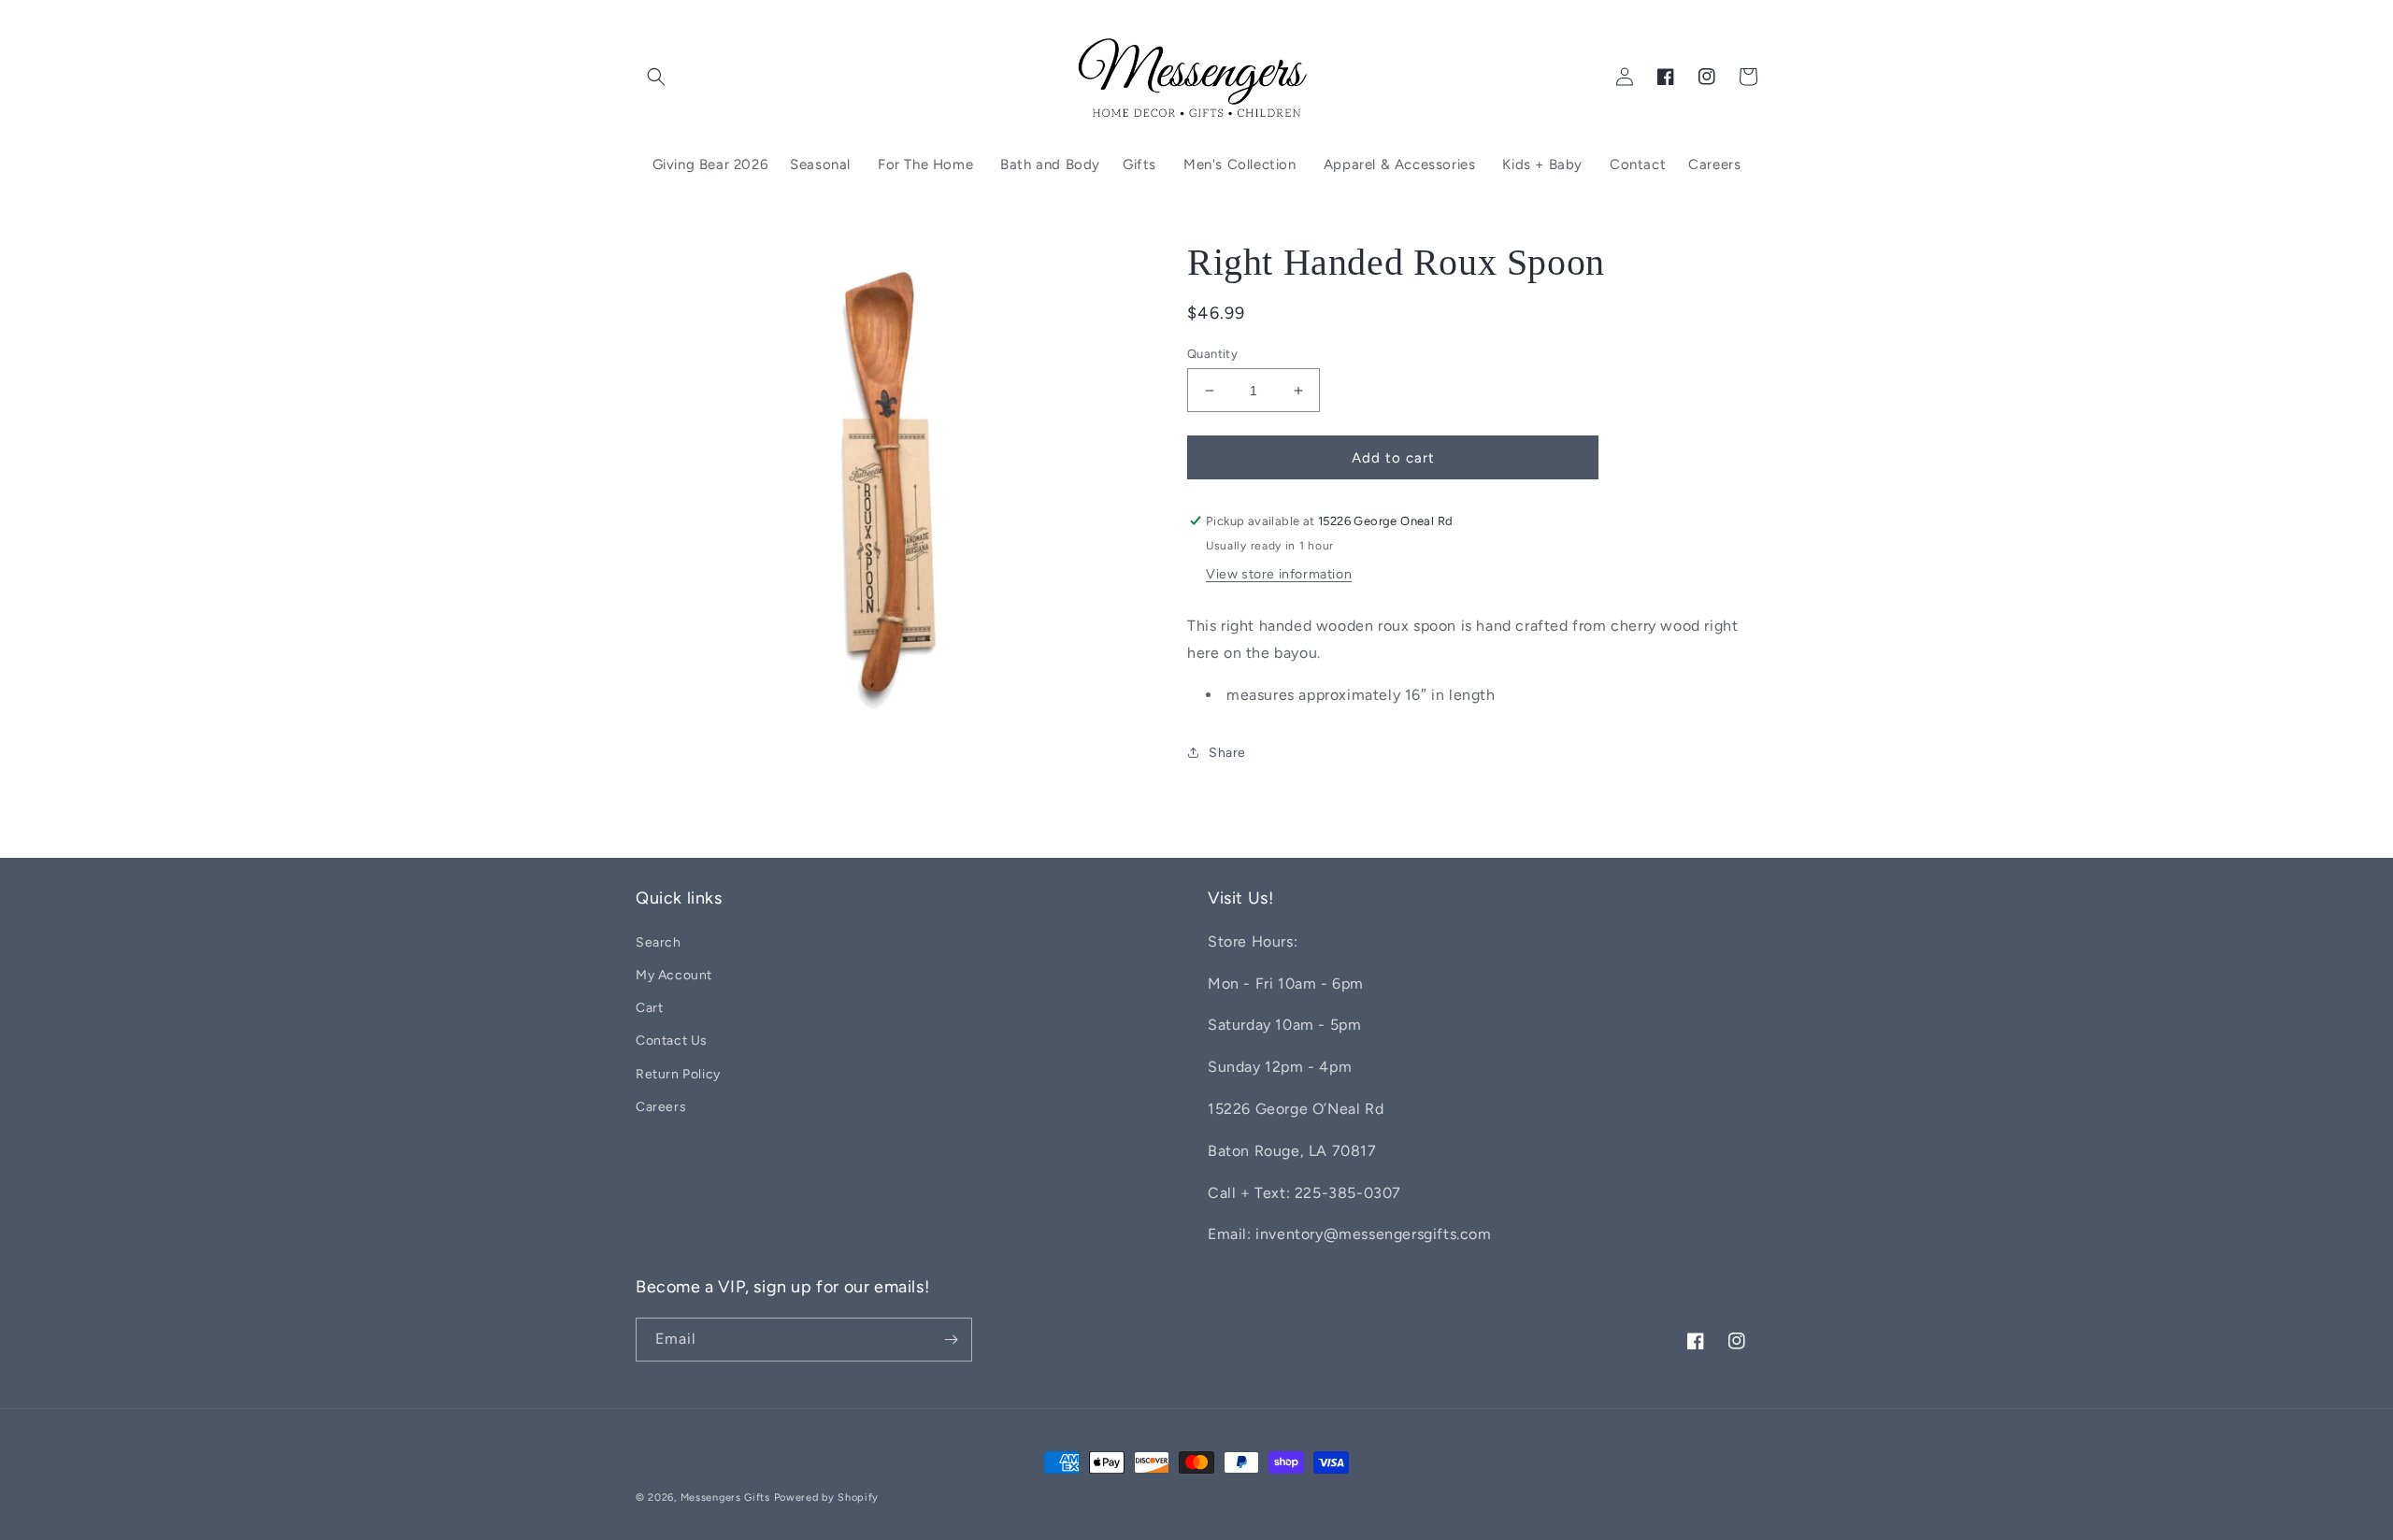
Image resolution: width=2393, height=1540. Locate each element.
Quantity (1212, 354)
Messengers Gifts (725, 1497)
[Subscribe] (951, 1340)
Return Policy (678, 1074)
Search (659, 942)
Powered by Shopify (827, 1497)
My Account (674, 975)
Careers (661, 1107)
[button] (656, 77)
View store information (1279, 574)
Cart (649, 1008)
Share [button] (1227, 753)
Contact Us (672, 1041)
